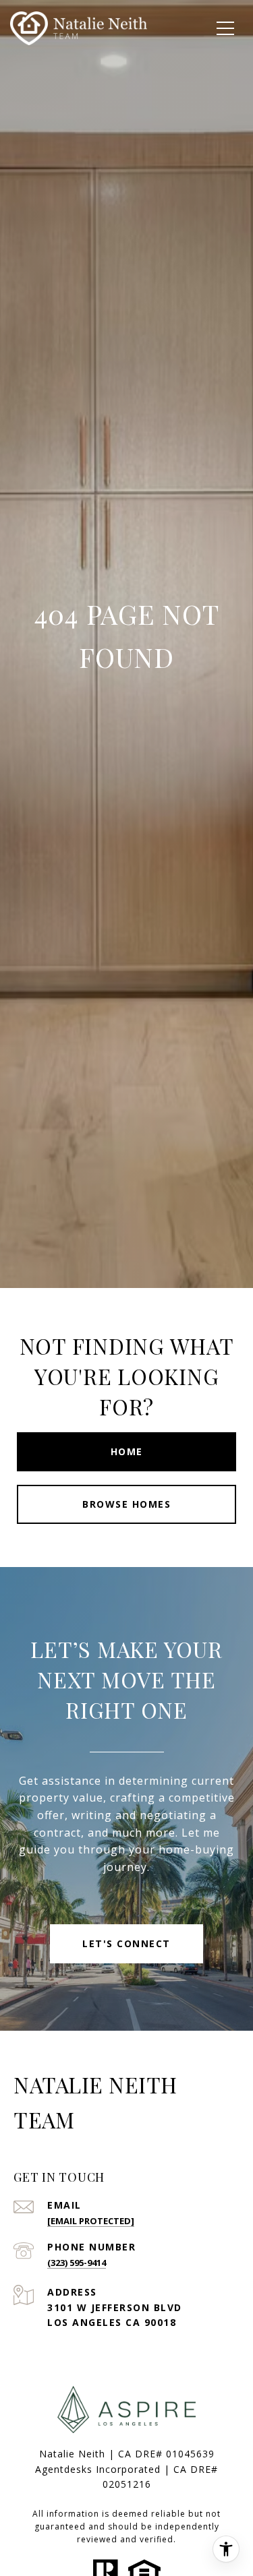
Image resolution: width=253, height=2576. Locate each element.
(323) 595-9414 (77, 2263)
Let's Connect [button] (126, 1943)
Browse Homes (126, 1504)
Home (127, 1451)
